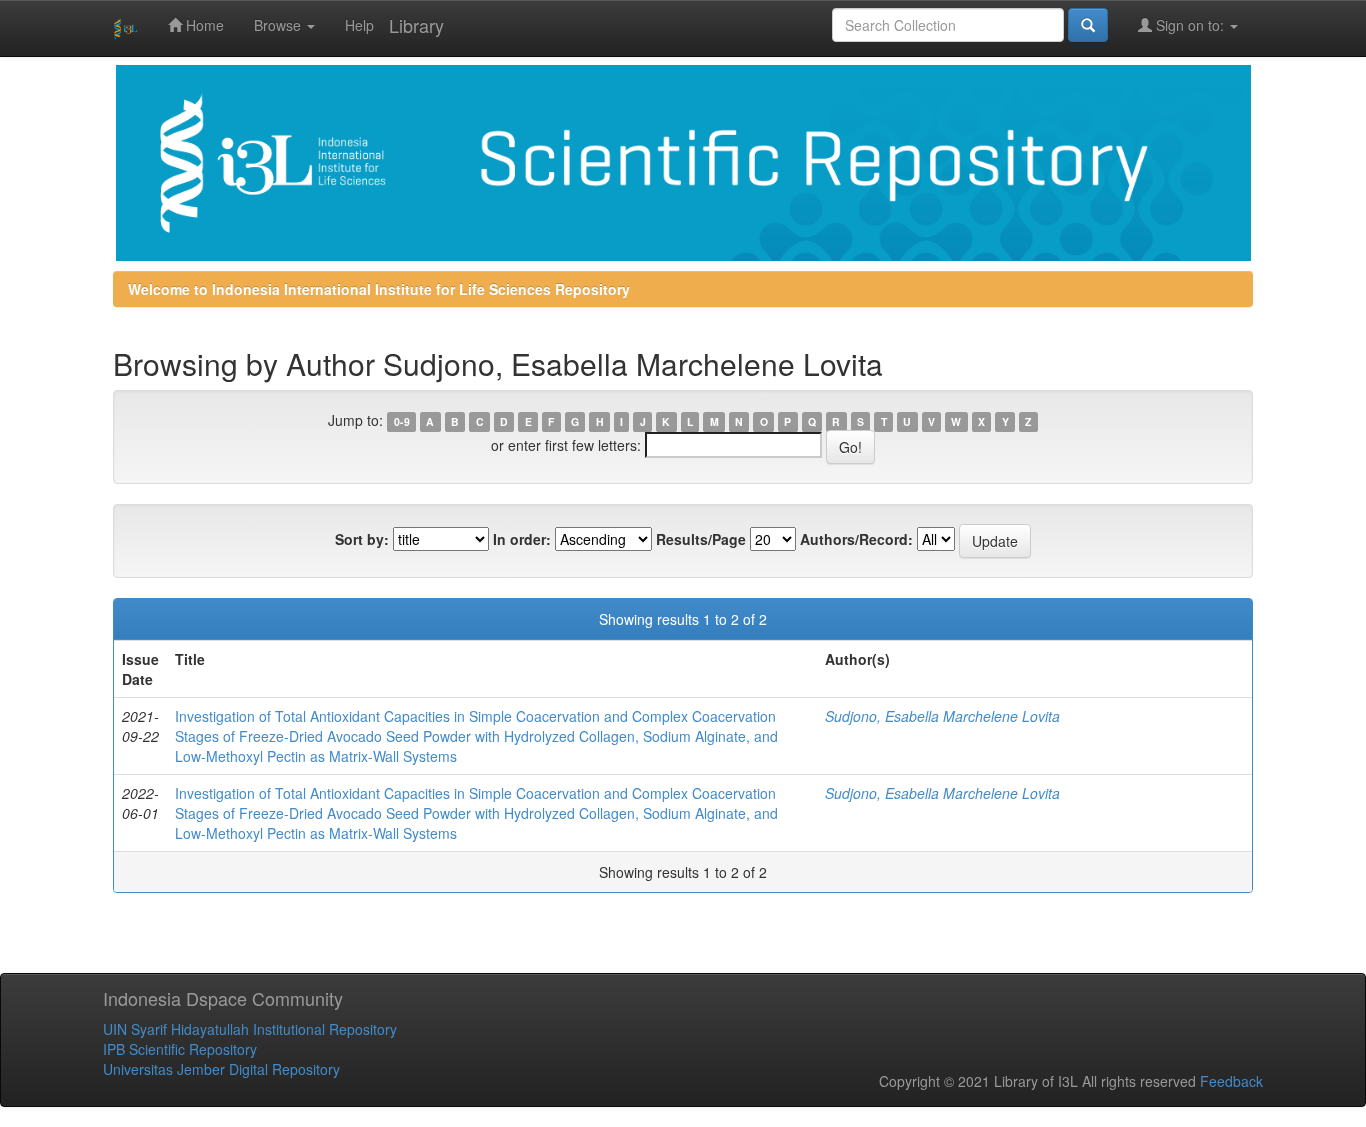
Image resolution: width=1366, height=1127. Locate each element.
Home (203, 25)
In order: (522, 539)
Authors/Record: (856, 539)
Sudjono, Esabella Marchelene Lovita (942, 716)
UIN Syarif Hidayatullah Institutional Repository (250, 1029)
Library (416, 25)
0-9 (402, 421)
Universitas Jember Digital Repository (221, 1069)
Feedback (1231, 1081)
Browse (279, 25)
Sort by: (362, 539)
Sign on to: (1190, 25)
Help (359, 25)
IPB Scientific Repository (180, 1049)
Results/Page (701, 539)
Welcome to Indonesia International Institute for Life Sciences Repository (379, 289)
